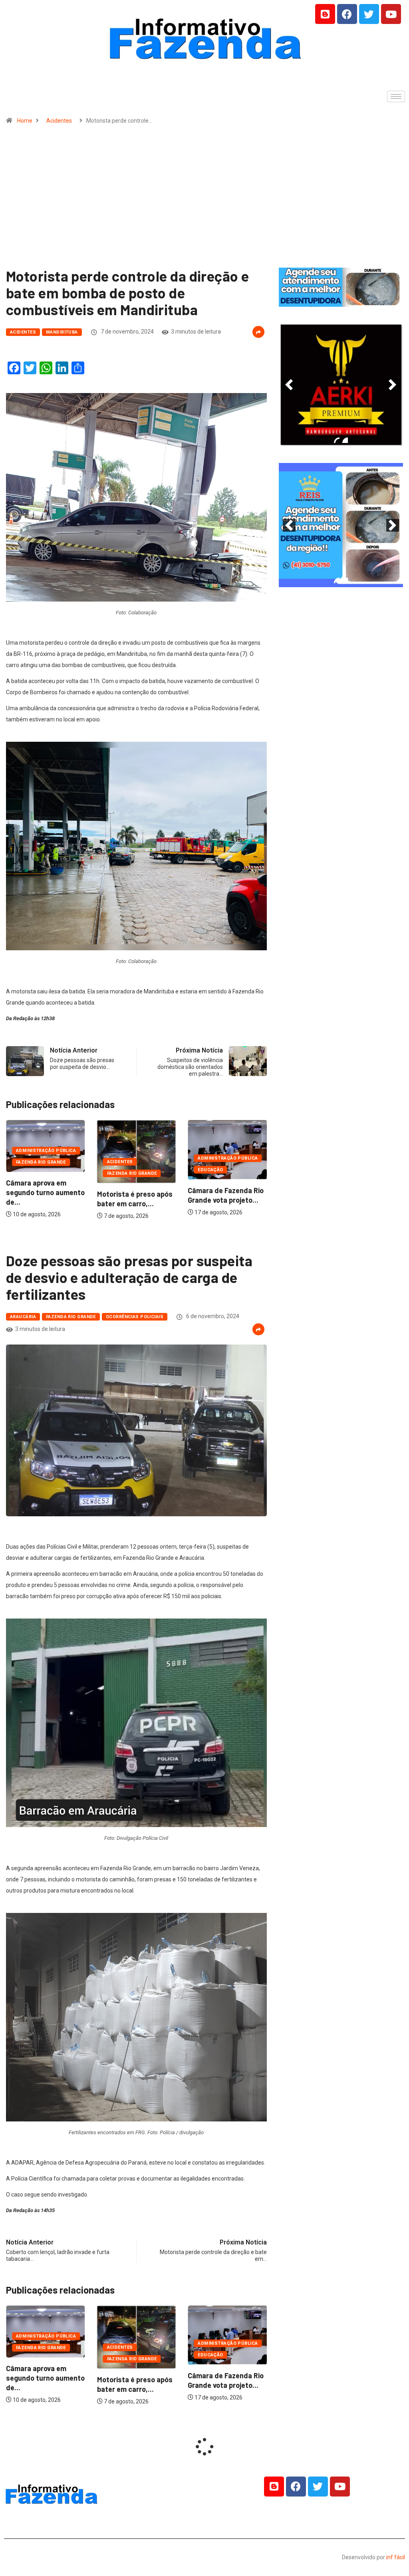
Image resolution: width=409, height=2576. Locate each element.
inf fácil (396, 2557)
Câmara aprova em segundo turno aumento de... (227, 1192)
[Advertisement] (204, 200)
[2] (345, 441)
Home (25, 121)
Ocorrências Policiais (135, 1317)
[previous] (289, 385)
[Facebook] (347, 14)
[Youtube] (391, 14)
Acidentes (59, 121)
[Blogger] (325, 14)
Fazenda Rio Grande (41, 1173)
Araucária (23, 1317)
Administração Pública (137, 1158)
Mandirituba (62, 332)
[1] (341, 300)
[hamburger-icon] (396, 96)
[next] (393, 385)
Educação (120, 1170)
